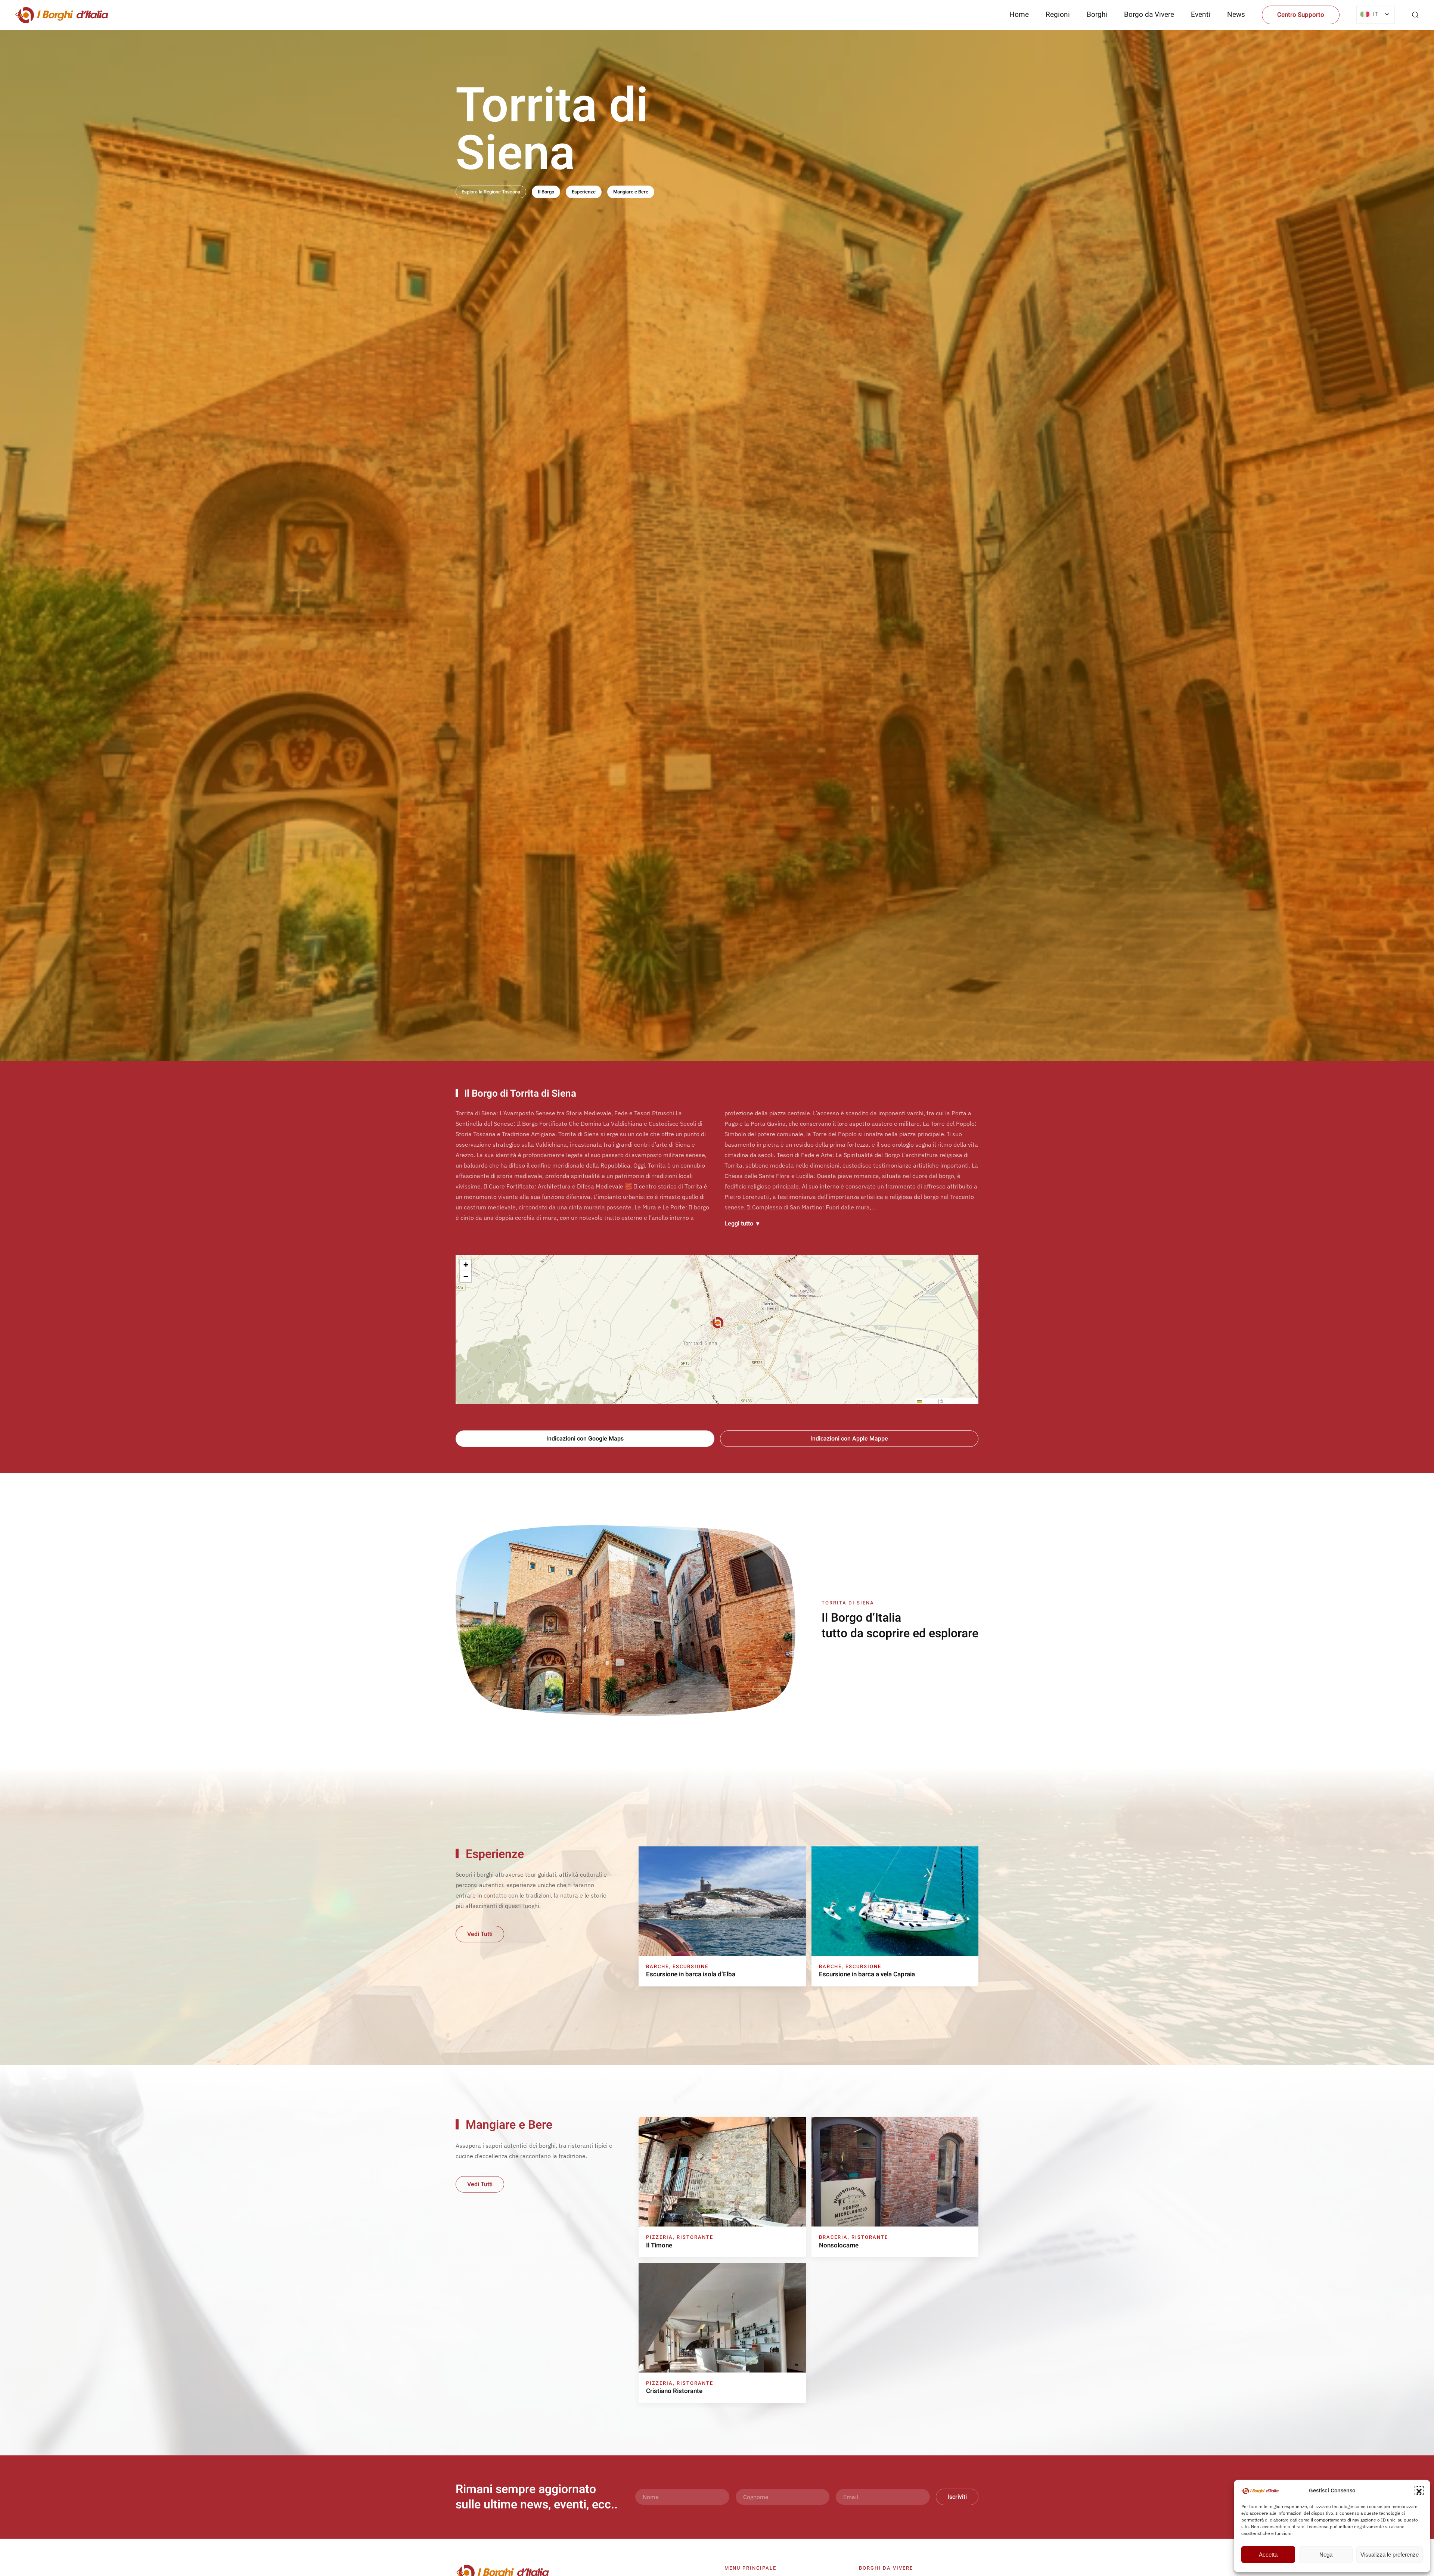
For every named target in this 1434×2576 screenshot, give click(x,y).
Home (1019, 15)
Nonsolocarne (839, 2245)
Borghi (1097, 15)
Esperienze (584, 192)
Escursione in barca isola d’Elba (691, 1974)
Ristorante (695, 2237)
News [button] (1236, 15)
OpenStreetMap (960, 1401)
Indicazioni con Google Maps (585, 1439)
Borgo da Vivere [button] (1149, 15)
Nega (1326, 2555)
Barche (657, 1966)
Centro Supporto (1301, 15)
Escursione (690, 1966)
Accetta (1268, 2555)
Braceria (833, 2237)
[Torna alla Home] (62, 15)
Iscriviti (957, 2497)
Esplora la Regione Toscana (491, 192)
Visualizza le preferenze (1390, 2555)
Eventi (1201, 15)
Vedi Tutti (480, 1934)
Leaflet (929, 1401)
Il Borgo (546, 192)
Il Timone (659, 2245)
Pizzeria (659, 2237)
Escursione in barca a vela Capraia (867, 1974)
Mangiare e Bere (631, 192)
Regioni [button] (1058, 15)
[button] (1419, 2490)
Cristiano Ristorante (674, 2391)
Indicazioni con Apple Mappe (849, 1439)
